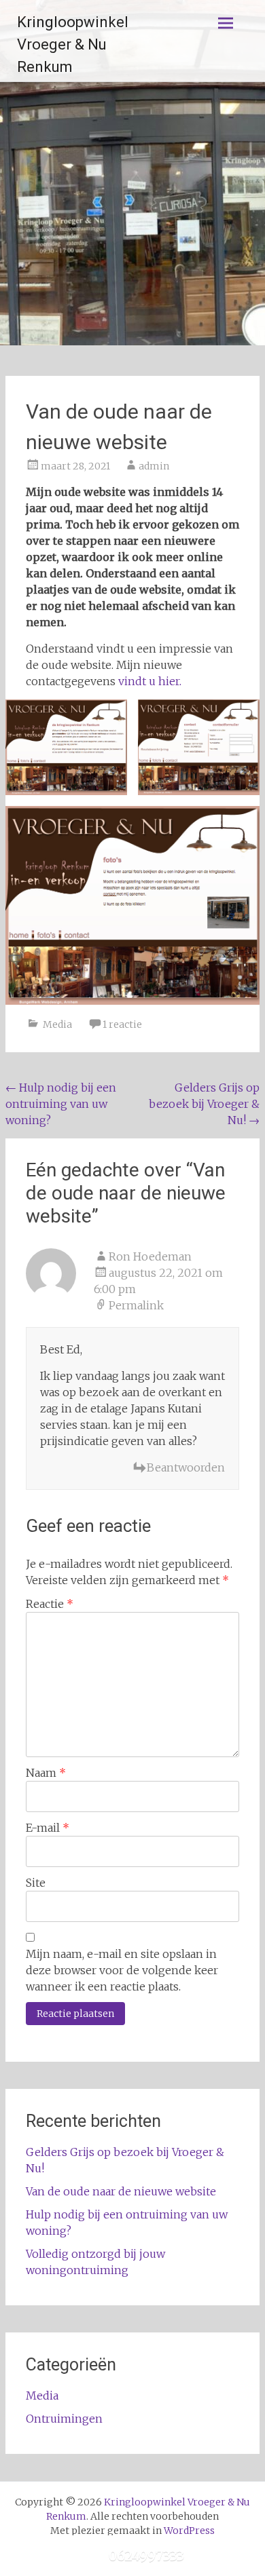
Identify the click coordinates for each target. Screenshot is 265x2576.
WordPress (189, 2531)
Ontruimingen (64, 2419)
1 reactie (122, 1024)
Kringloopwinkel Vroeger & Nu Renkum (73, 44)
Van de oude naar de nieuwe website (121, 2191)
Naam (46, 1773)
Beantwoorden (186, 1467)
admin (154, 466)
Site (36, 1883)
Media (57, 1024)
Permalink (136, 1305)
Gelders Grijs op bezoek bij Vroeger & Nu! (204, 1104)
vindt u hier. (150, 681)
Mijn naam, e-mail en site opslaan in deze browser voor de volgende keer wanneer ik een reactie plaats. (122, 1970)
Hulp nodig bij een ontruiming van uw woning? (61, 1104)
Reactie (50, 1604)
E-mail (48, 1828)
